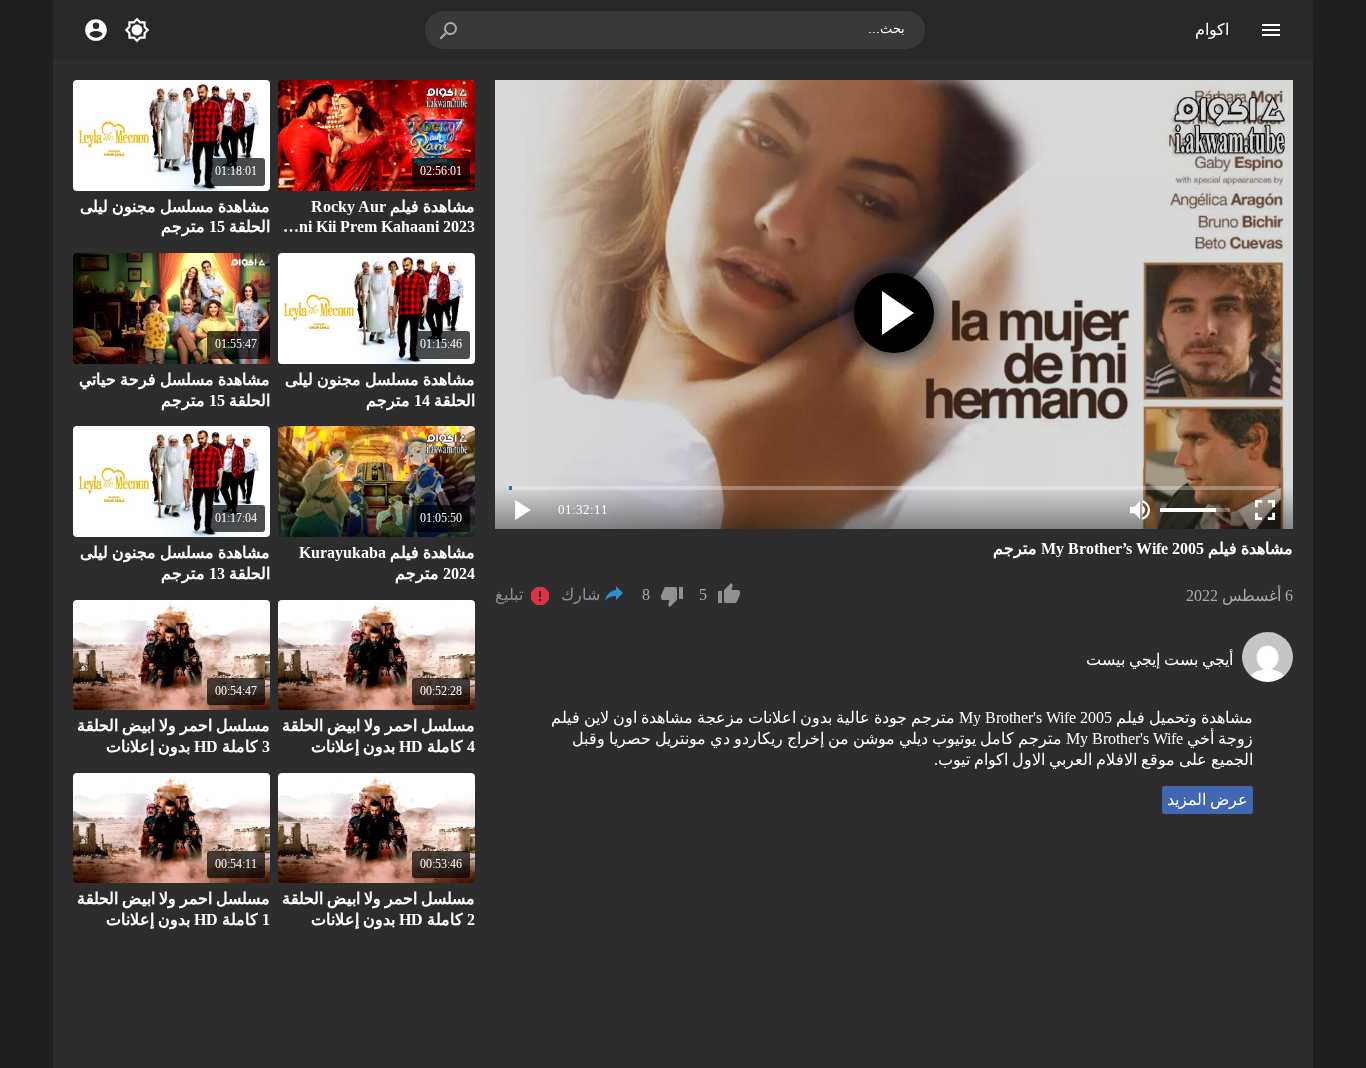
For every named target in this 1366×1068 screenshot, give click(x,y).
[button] (450, 30)
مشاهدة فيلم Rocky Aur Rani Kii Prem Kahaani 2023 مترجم (377, 227)
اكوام (1212, 29)
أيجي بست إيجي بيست (1159, 659)
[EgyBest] (1267, 676)
